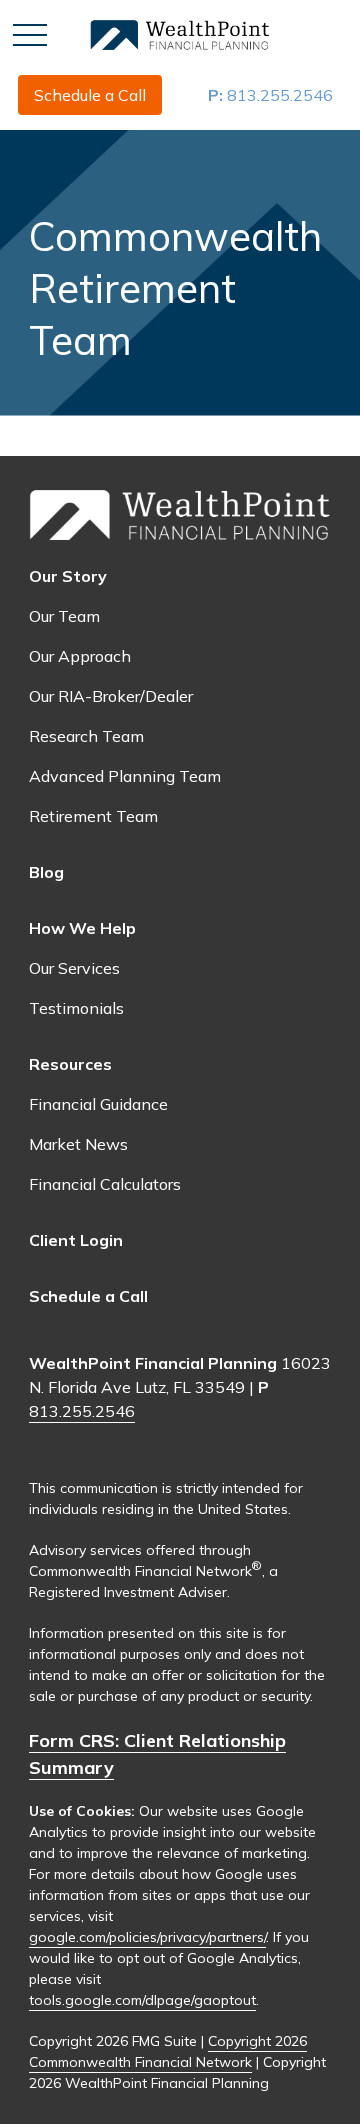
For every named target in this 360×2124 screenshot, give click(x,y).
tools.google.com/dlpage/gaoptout (142, 2000)
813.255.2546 (270, 95)
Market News (78, 1144)
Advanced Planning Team (125, 776)
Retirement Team (93, 816)
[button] (90, 95)
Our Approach (80, 656)
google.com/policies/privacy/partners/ (147, 1937)
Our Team (64, 616)
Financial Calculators (105, 1184)
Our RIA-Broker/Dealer (111, 696)
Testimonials (76, 1008)
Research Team (86, 736)
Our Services (74, 968)
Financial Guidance (98, 1104)
